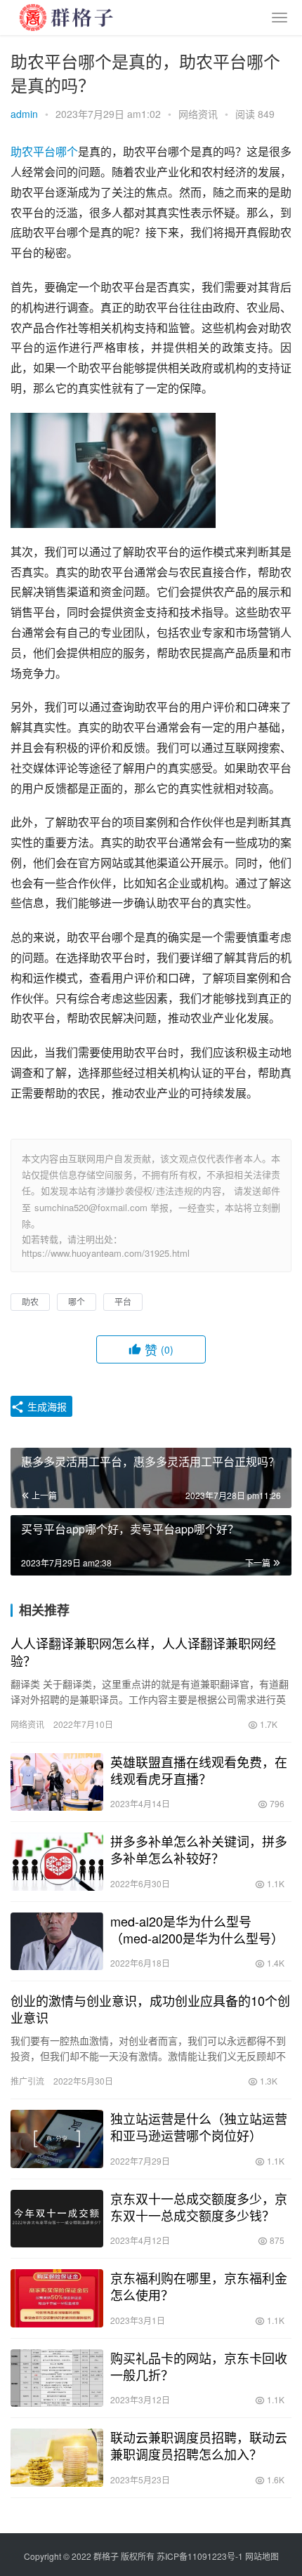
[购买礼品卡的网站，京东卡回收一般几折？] (57, 2378)
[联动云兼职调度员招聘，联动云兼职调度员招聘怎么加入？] (57, 2458)
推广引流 (27, 2081)
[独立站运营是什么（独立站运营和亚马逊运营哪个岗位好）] (57, 2139)
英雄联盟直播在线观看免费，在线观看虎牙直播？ (199, 1770)
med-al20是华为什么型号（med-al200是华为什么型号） (197, 1929)
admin (24, 114)
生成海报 (46, 1406)
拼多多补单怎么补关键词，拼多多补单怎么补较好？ (199, 1849)
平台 (44, 151)
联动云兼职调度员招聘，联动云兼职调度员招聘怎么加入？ (199, 2445)
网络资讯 (198, 114)
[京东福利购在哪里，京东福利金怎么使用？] (57, 2298)
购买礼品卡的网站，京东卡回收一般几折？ (199, 2366)
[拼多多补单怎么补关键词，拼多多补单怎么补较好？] (57, 1862)
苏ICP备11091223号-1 (200, 2556)
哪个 (67, 151)
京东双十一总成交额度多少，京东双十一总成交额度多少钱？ (199, 2207)
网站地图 (262, 2556)
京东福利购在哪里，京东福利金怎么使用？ (199, 2286)
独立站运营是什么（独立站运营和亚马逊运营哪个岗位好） (199, 2127)
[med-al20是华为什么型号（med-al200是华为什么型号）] (57, 1942)
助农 (22, 151)
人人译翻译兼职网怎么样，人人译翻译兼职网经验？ (143, 1651)
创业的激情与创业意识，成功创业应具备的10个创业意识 (150, 2009)
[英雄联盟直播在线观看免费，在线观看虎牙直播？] (57, 1782)
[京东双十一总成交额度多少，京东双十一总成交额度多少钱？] (57, 2219)
